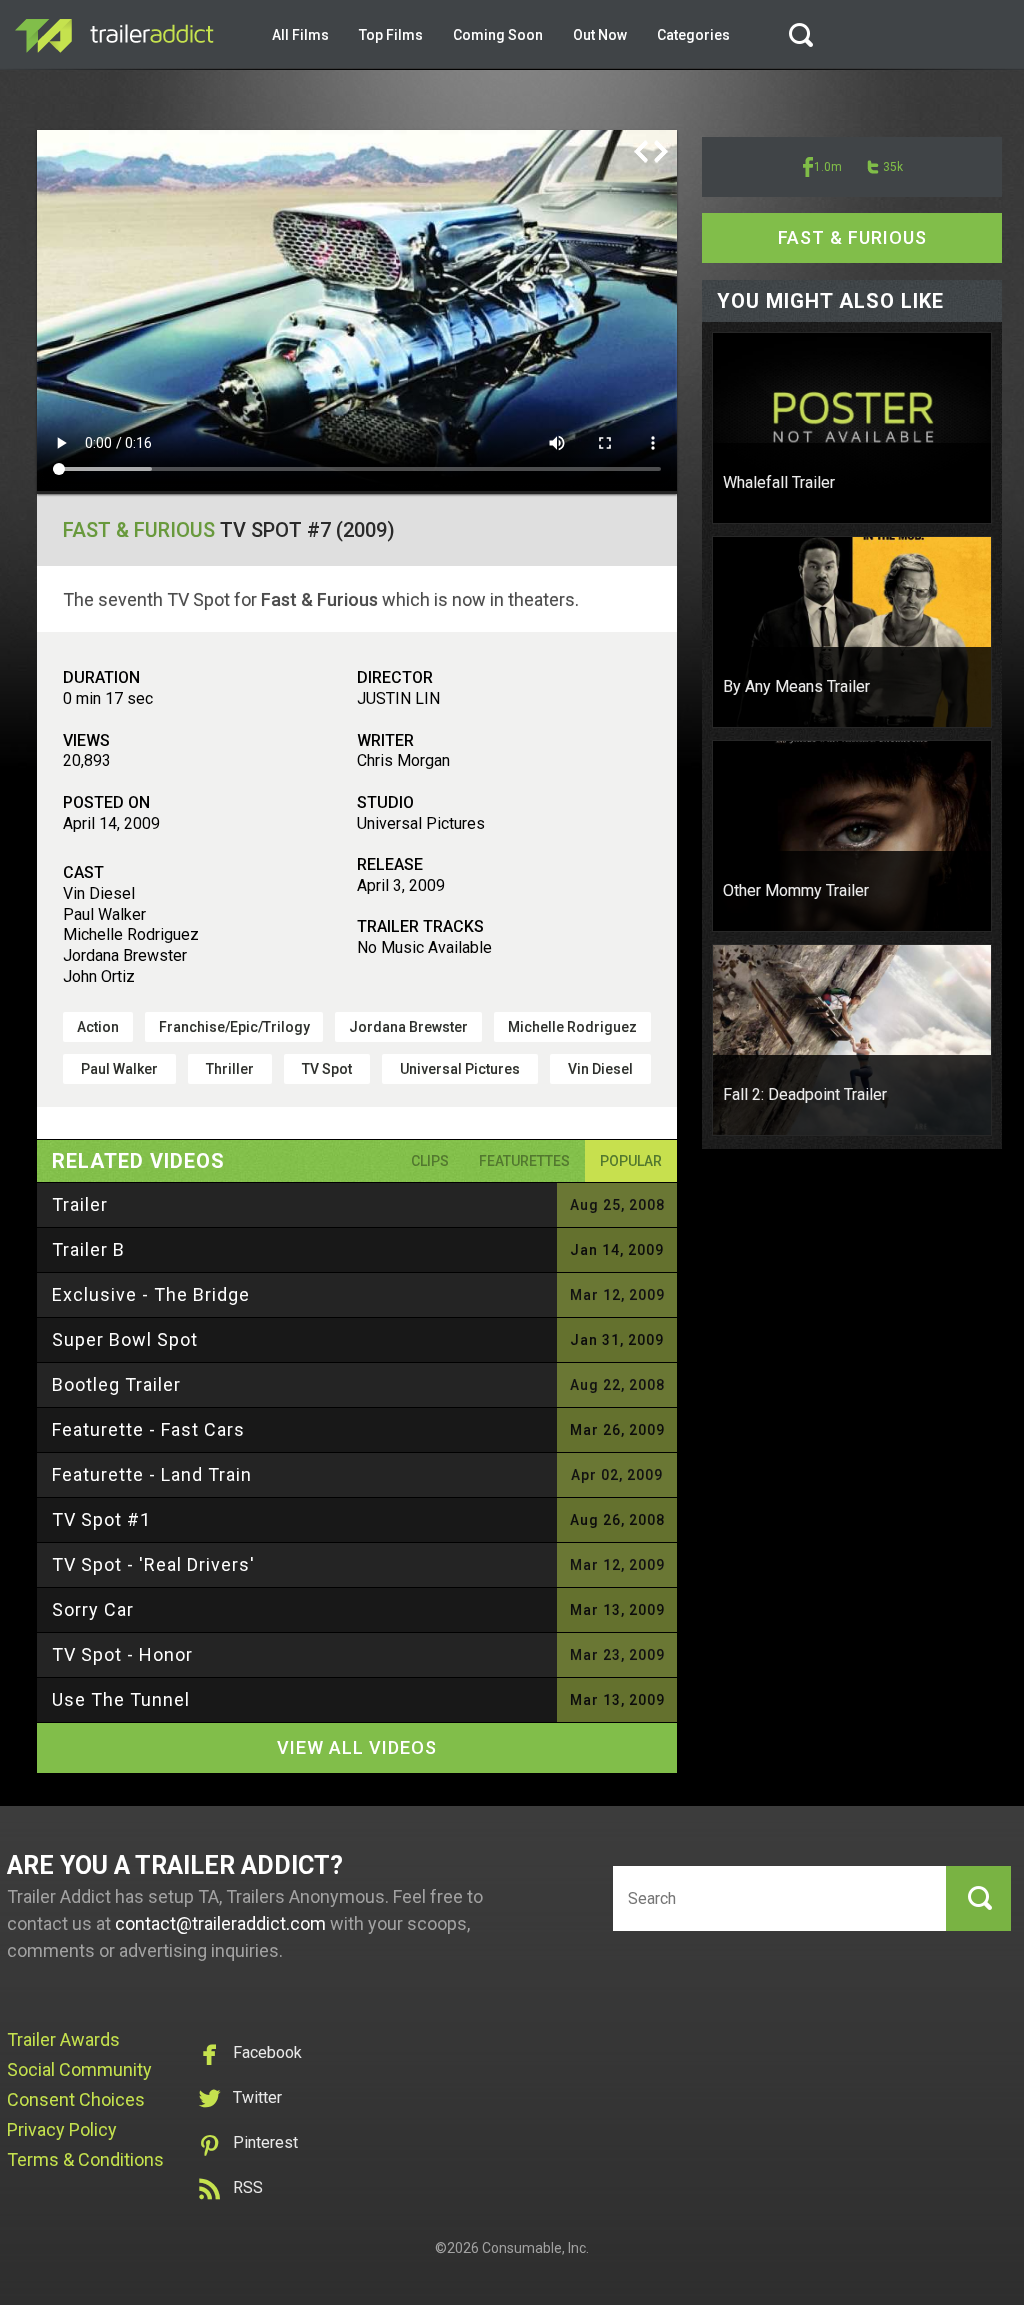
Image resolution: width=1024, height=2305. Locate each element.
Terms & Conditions (85, 2159)
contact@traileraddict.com (220, 1923)
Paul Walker (119, 1069)
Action (98, 1027)
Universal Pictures (460, 1069)
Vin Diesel (600, 1069)
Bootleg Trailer (116, 1384)
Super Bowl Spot (125, 1339)
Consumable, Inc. (535, 2248)
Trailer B (88, 1249)
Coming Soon (498, 35)
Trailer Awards (63, 2039)
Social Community (79, 2069)
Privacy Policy (62, 2129)
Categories (693, 35)
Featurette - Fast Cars (148, 1429)
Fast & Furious (139, 530)
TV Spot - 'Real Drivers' (153, 1564)
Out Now (600, 35)
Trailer (80, 1204)
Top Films (391, 35)
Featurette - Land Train (152, 1474)
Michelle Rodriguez (572, 1027)
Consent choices (76, 2099)
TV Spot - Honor (122, 1654)
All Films (300, 35)
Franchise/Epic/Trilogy (234, 1027)
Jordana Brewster (408, 1027)
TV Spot (327, 1069)
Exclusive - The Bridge (151, 1294)
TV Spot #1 (101, 1519)
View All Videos (357, 1747)
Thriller (230, 1069)
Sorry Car (93, 1609)
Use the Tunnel (121, 1699)
